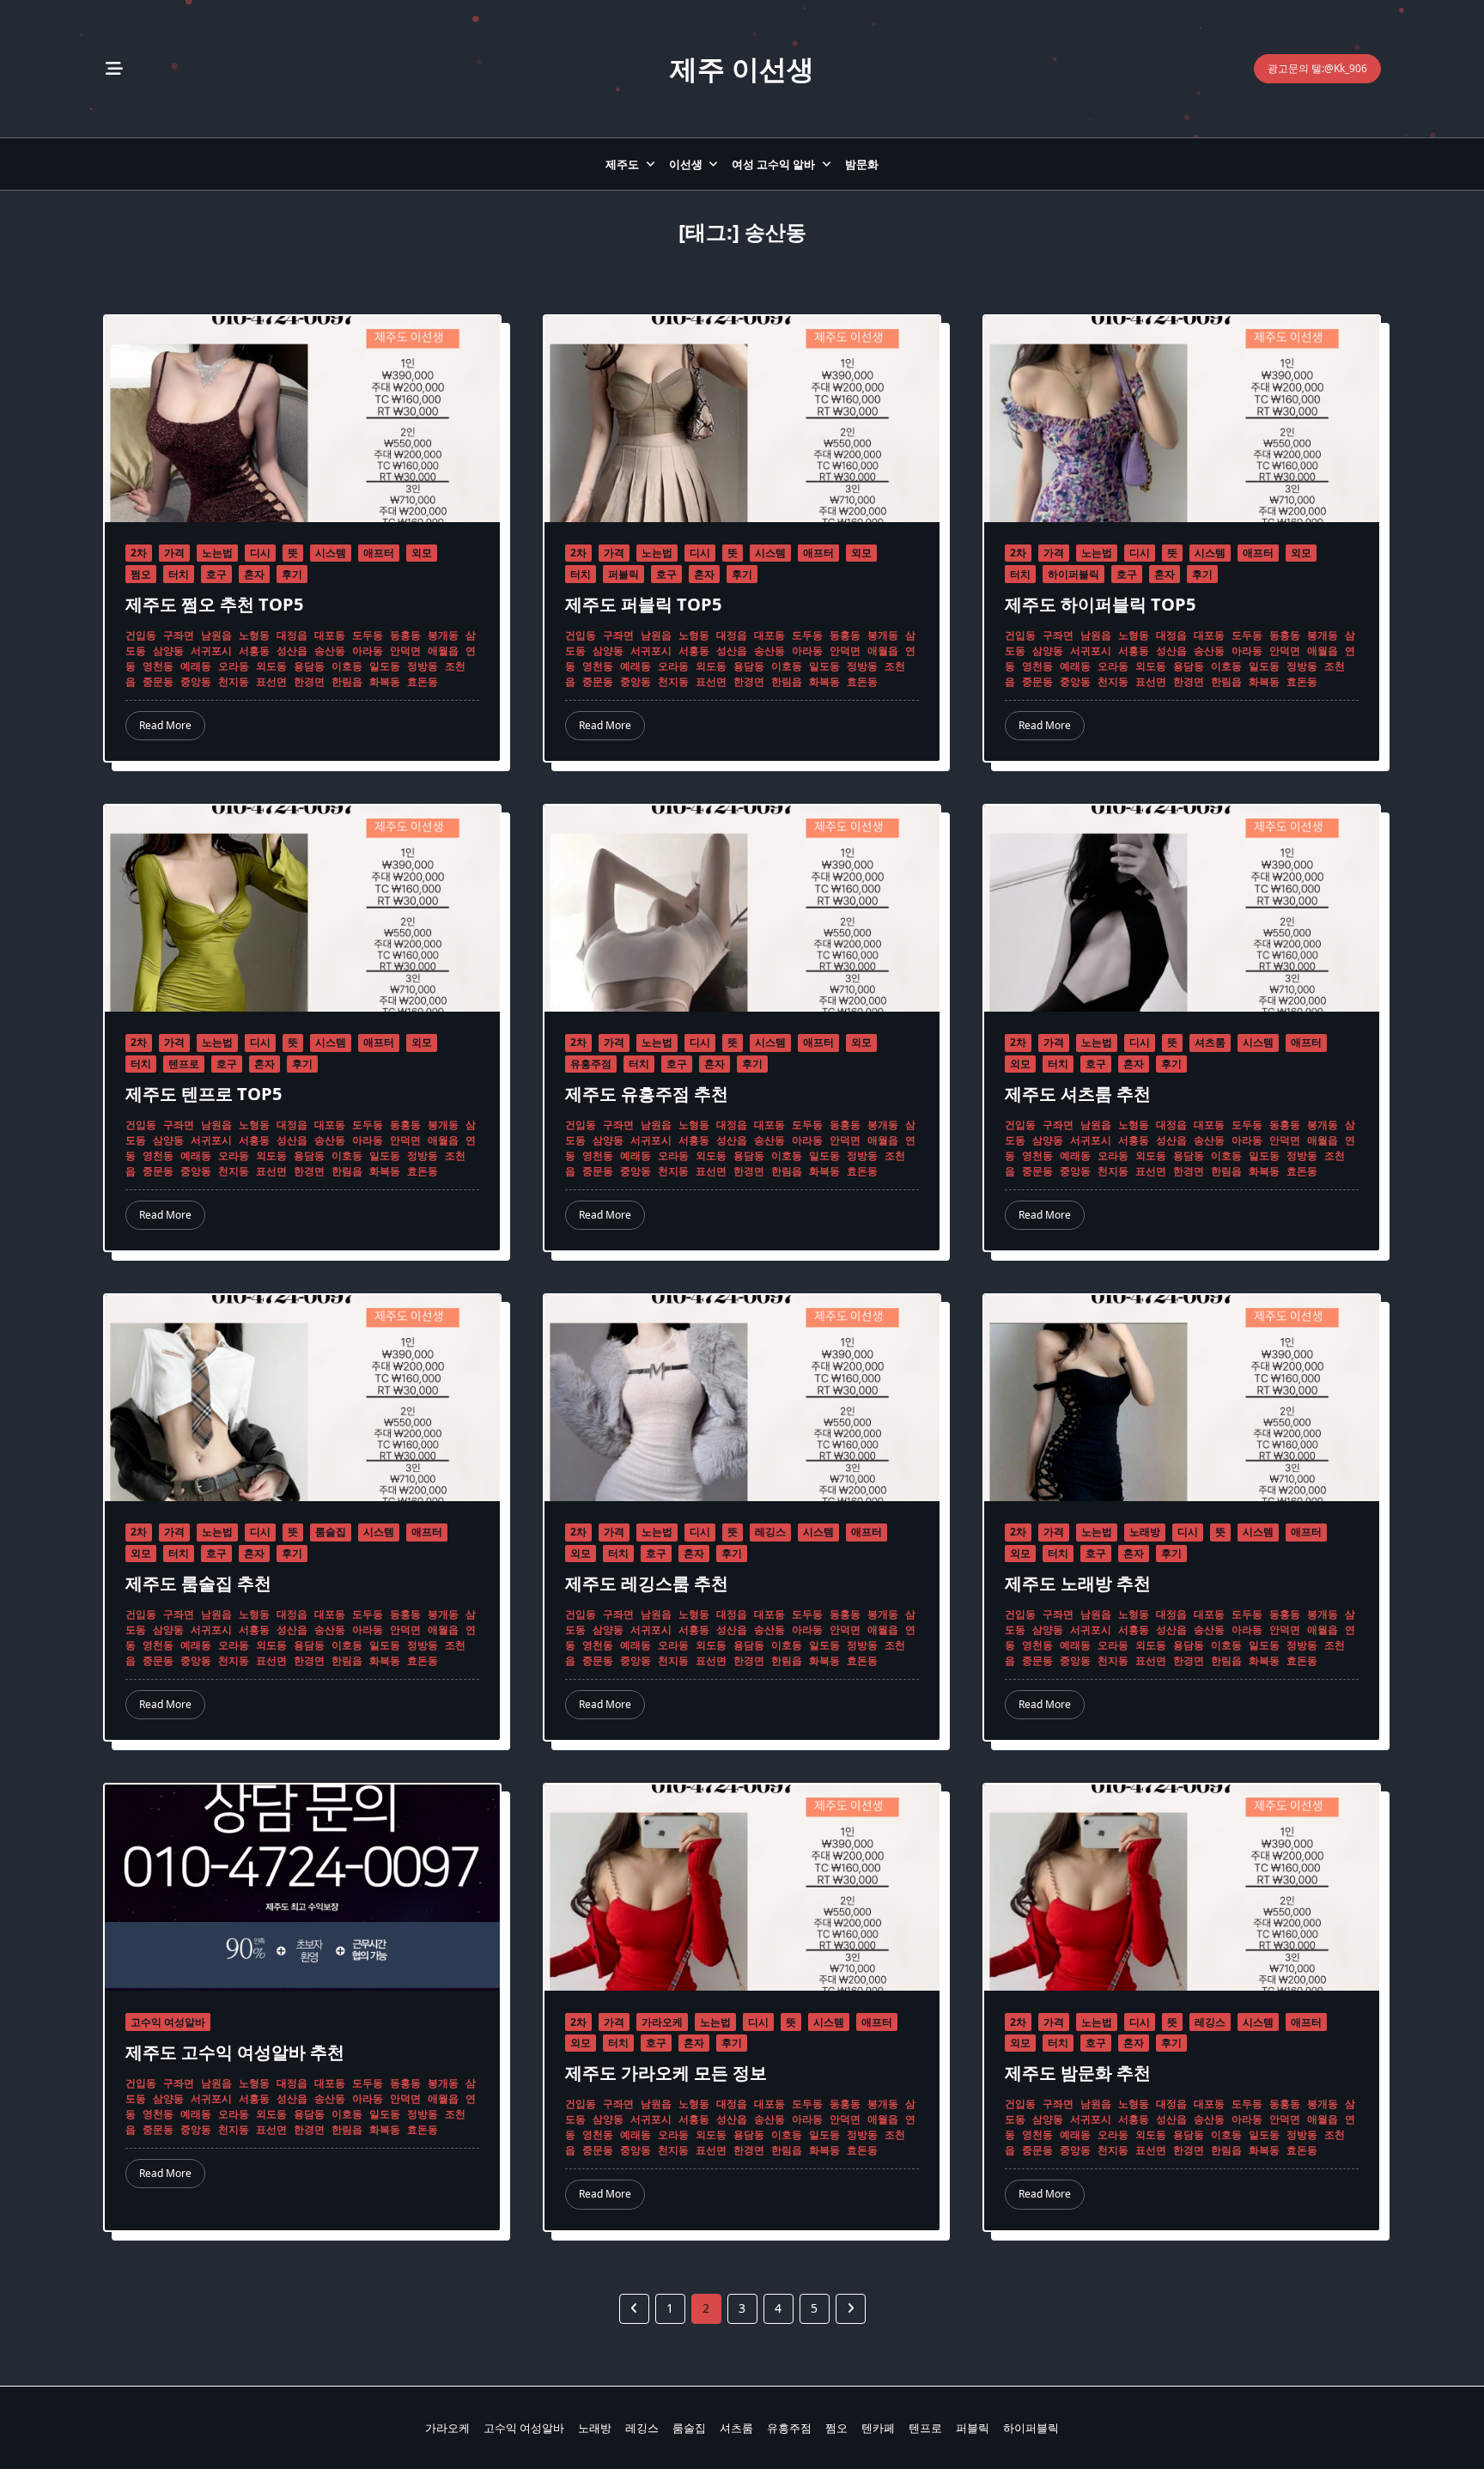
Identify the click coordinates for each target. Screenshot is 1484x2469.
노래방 (1145, 1532)
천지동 (234, 681)
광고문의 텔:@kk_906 (1317, 68)
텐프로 (184, 1064)
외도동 (271, 666)
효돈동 (423, 681)
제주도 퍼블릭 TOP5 (643, 604)
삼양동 (168, 651)
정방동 (423, 666)
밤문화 (862, 164)
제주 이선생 (742, 68)
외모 (422, 553)
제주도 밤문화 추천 (1078, 2073)
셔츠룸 (1210, 1042)
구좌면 (179, 635)
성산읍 (292, 651)
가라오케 (662, 2022)
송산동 (330, 651)
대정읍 (292, 635)
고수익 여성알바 (168, 2022)
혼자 (254, 574)
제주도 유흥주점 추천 (647, 1094)
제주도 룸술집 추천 (198, 1583)
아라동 (368, 651)
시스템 (331, 553)
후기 (292, 574)
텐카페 (878, 2428)
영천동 (158, 666)
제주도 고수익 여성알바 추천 (235, 2052)
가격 (174, 553)
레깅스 (770, 1532)
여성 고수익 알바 (773, 164)
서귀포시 (211, 651)
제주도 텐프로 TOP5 (204, 1094)
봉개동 (443, 635)
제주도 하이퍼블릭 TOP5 (1100, 604)
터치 (179, 574)
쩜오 (141, 574)
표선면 (271, 681)
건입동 (141, 635)
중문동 (158, 681)
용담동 (309, 666)
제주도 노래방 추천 (1078, 1583)
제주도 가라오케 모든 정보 (666, 2073)
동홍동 (405, 635)
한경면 (309, 681)
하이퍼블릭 (1073, 574)
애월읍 (443, 651)
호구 (216, 574)
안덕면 (405, 651)
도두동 (368, 635)
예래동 (196, 666)
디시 (260, 553)
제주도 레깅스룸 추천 (647, 1583)
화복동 (385, 681)
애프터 (379, 553)
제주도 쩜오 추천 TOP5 (214, 604)
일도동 (385, 666)
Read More (165, 725)
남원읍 (216, 635)
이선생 (686, 164)
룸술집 (331, 1532)
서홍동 (254, 651)
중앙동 (196, 681)
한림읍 (347, 681)
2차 (139, 553)
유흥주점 (591, 1064)
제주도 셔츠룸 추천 (1078, 1094)
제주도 (622, 164)
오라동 (234, 666)
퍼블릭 (623, 574)
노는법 (217, 553)
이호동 (347, 666)
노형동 (254, 635)
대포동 (330, 635)
